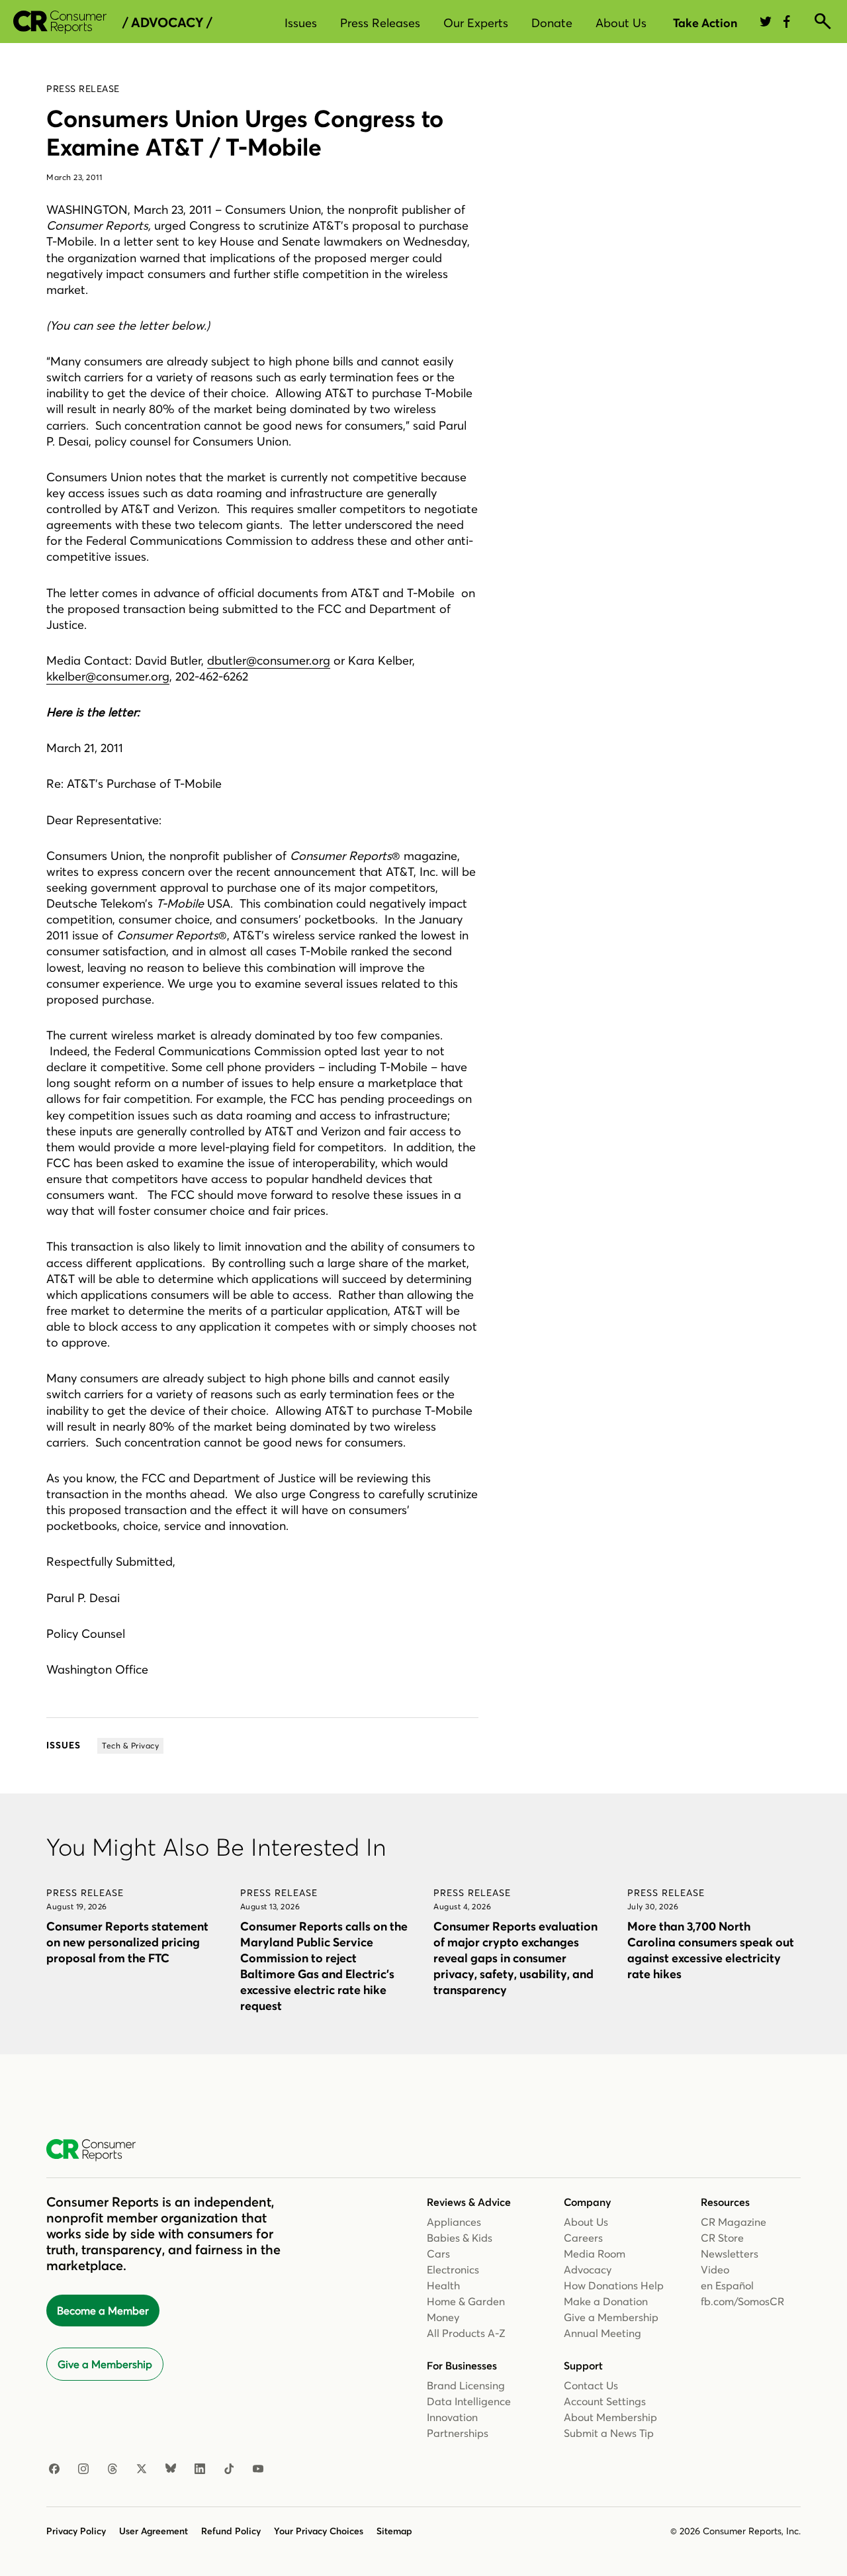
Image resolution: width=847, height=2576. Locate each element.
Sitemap (394, 2531)
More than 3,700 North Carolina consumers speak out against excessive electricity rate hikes (711, 1950)
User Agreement (154, 2531)
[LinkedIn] (200, 2469)
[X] (142, 2469)
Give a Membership (105, 2364)
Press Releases (380, 23)
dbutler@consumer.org (269, 660)
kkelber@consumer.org (108, 676)
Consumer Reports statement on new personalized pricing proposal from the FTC (127, 1942)
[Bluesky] (171, 2469)
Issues (301, 23)
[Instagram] (83, 2469)
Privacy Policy (76, 2531)
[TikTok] (229, 2469)
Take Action (705, 23)
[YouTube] (258, 2469)
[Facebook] (54, 2469)
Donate (552, 23)
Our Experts (476, 23)
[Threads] (112, 2469)
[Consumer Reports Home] (98, 2150)
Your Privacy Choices (319, 2531)
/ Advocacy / (167, 23)
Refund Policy (231, 2531)
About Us (621, 23)
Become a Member (103, 2311)
